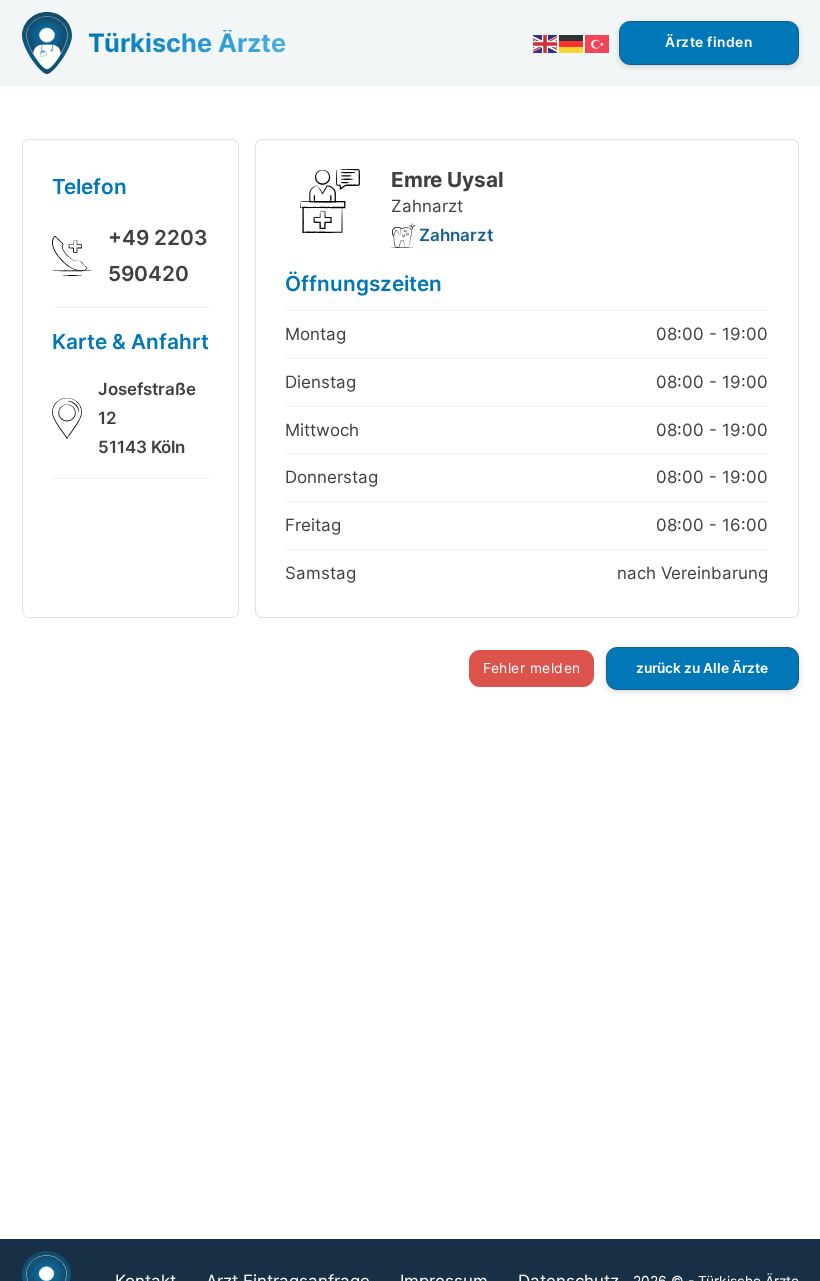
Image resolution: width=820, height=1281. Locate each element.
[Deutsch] (572, 42)
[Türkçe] (598, 42)
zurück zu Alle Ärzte (702, 668)
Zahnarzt (456, 235)
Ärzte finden (708, 42)
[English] (546, 42)
